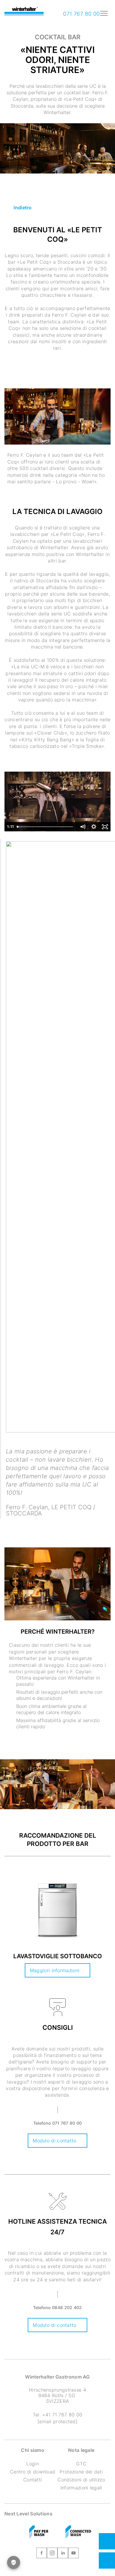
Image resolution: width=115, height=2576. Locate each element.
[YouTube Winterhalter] (73, 2554)
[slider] (46, 827)
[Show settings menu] (94, 827)
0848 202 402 (67, 2307)
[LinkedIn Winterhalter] (63, 2554)
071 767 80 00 (81, 14)
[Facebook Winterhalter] (42, 2554)
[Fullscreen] (105, 827)
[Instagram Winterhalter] (52, 2554)
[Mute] (83, 827)
